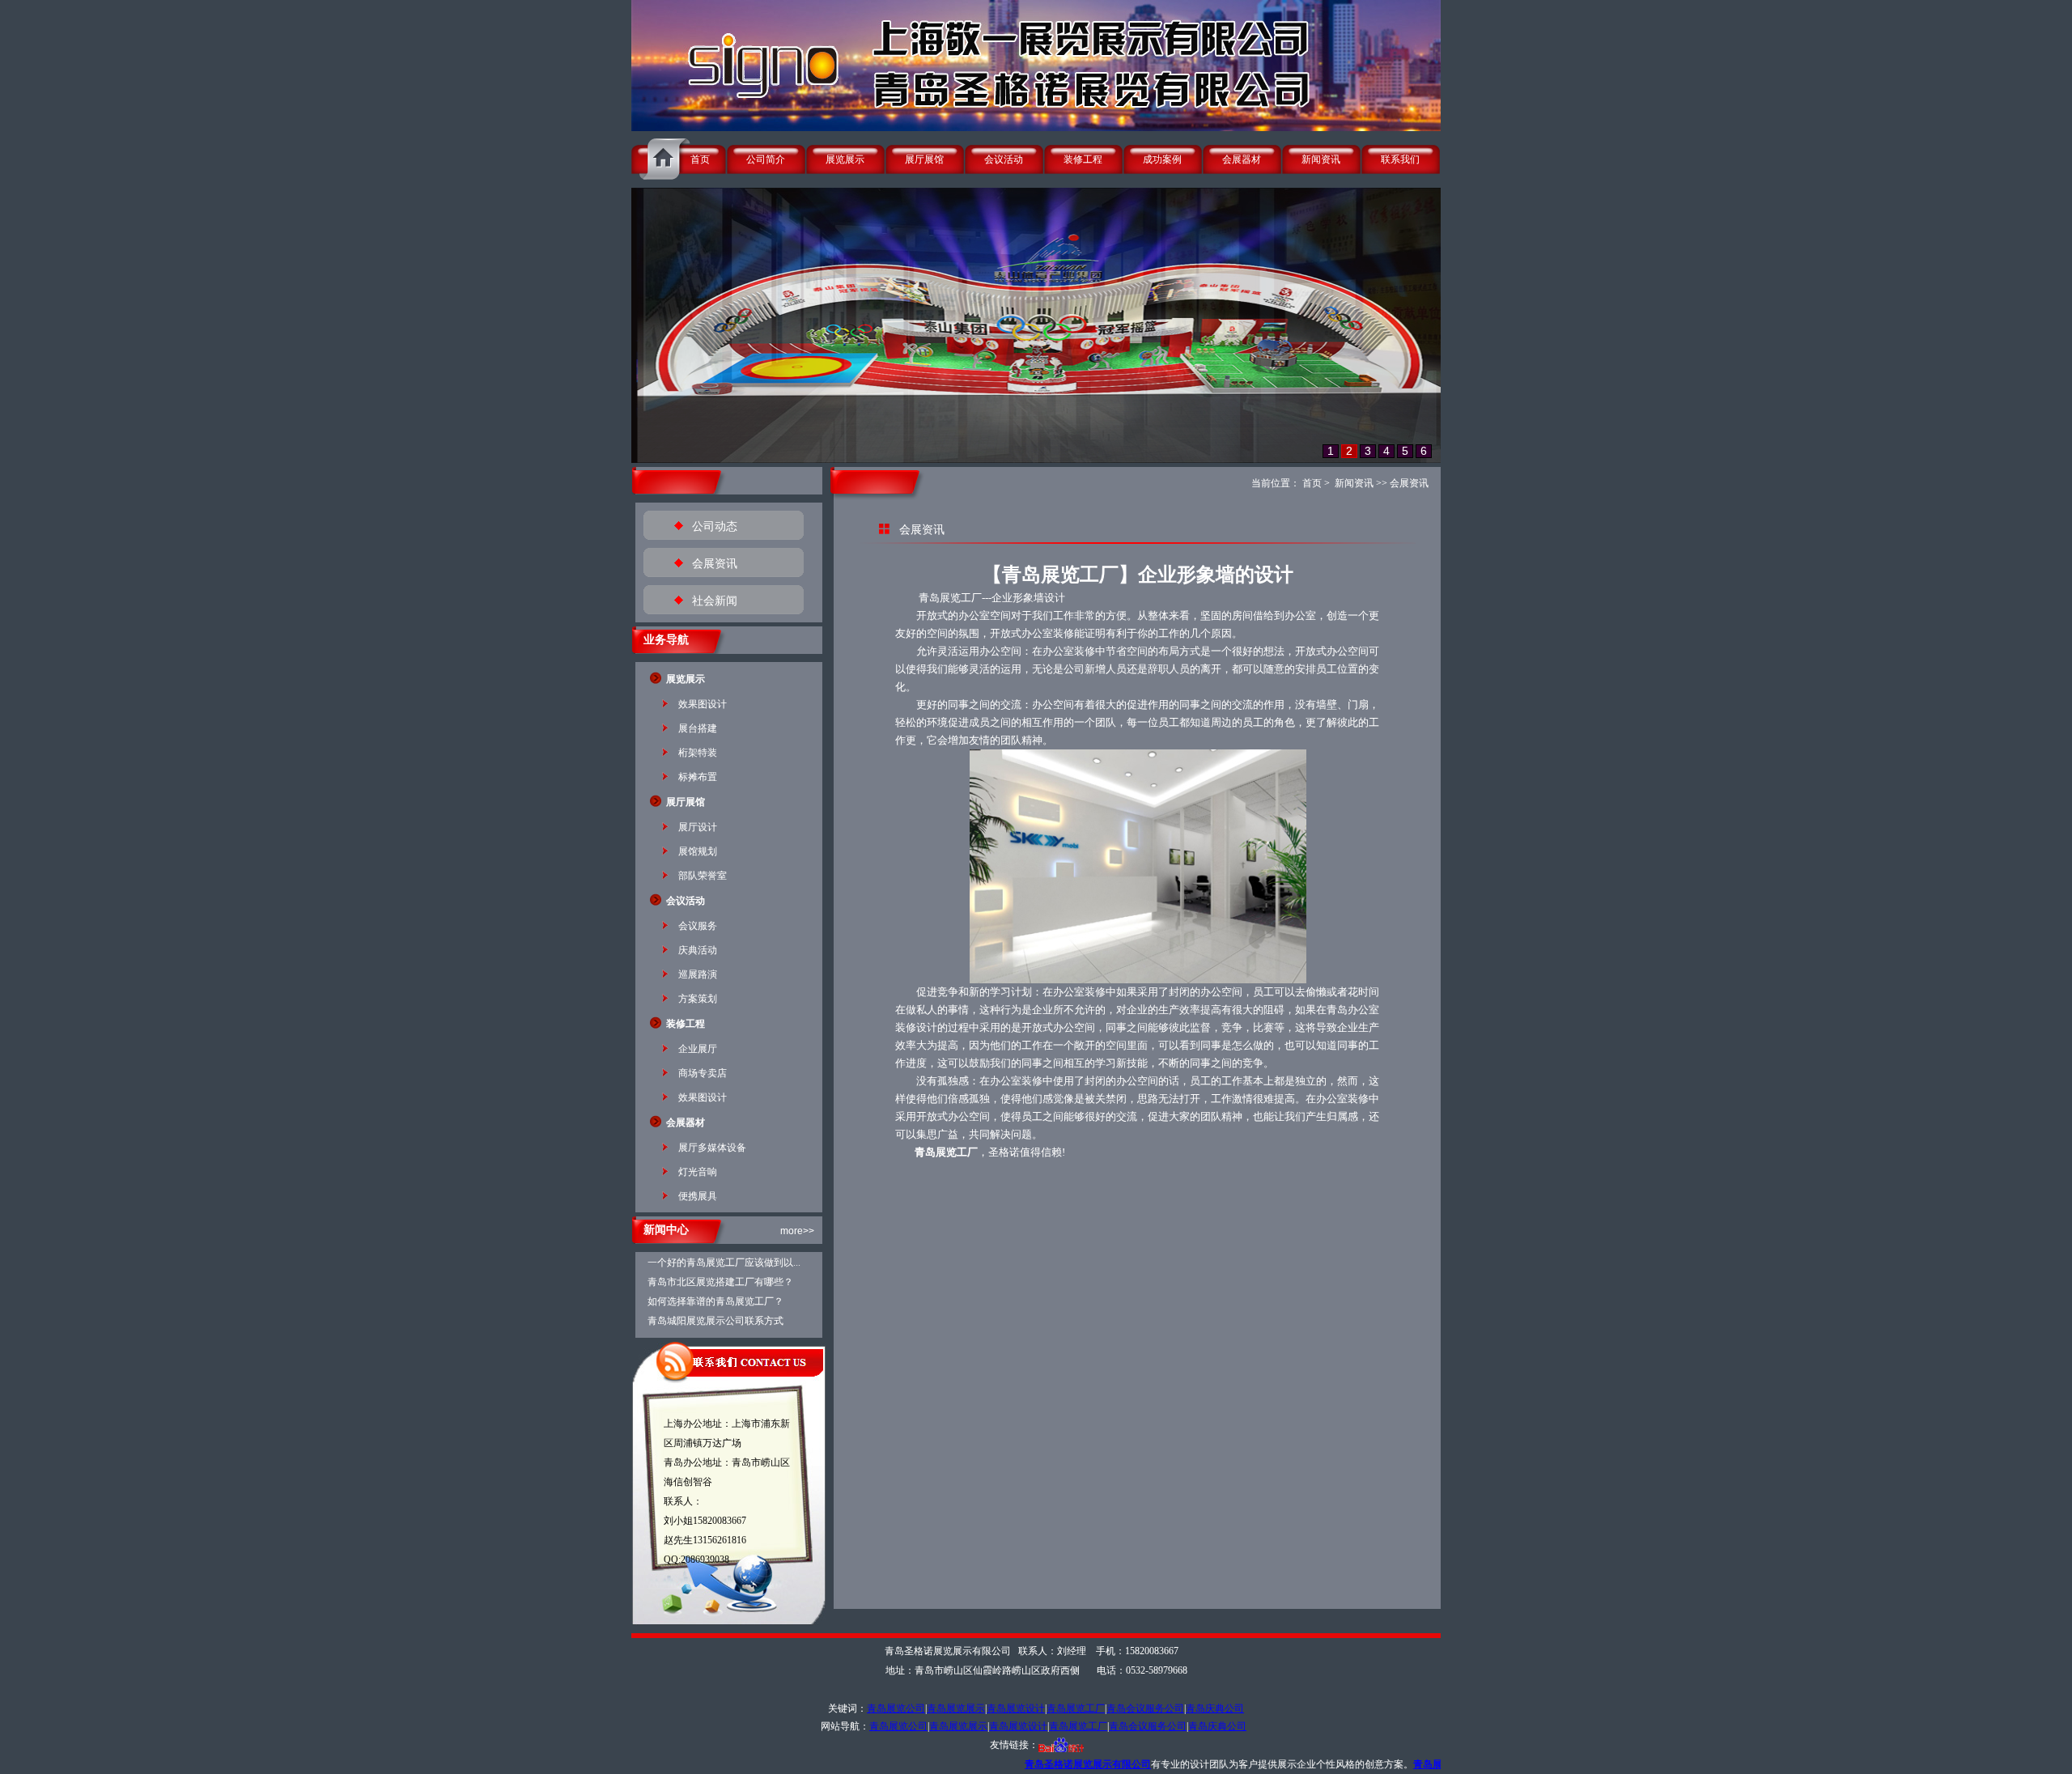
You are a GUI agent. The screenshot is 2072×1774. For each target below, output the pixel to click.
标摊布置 (698, 777)
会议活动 (1004, 159)
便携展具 (698, 1196)
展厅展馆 (924, 159)
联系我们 (1400, 159)
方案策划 (698, 999)
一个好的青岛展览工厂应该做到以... (724, 1263)
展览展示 (845, 159)
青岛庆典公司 (1215, 1708)
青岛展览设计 (1016, 1708)
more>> (797, 1231)
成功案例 (1162, 159)
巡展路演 (698, 974)
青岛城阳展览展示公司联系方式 (715, 1321)
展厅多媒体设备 (712, 1148)
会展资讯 (715, 564)
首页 (700, 159)
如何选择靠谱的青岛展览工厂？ (715, 1301)
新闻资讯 (1321, 159)
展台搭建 (698, 728)
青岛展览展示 (956, 1708)
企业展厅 (698, 1049)
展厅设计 (698, 827)
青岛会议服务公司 (1145, 1708)
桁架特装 (698, 753)
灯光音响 (698, 1172)
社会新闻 (715, 601)
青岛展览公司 (896, 1708)
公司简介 (766, 159)
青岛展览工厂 (1076, 1708)
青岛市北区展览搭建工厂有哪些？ (720, 1282)
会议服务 (698, 926)
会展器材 (1242, 159)
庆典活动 (698, 950)
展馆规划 (698, 851)
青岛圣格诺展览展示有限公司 (998, 1764)
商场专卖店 (703, 1073)
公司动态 (715, 526)
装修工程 (1083, 159)
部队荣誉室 (703, 876)
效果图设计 (703, 704)
